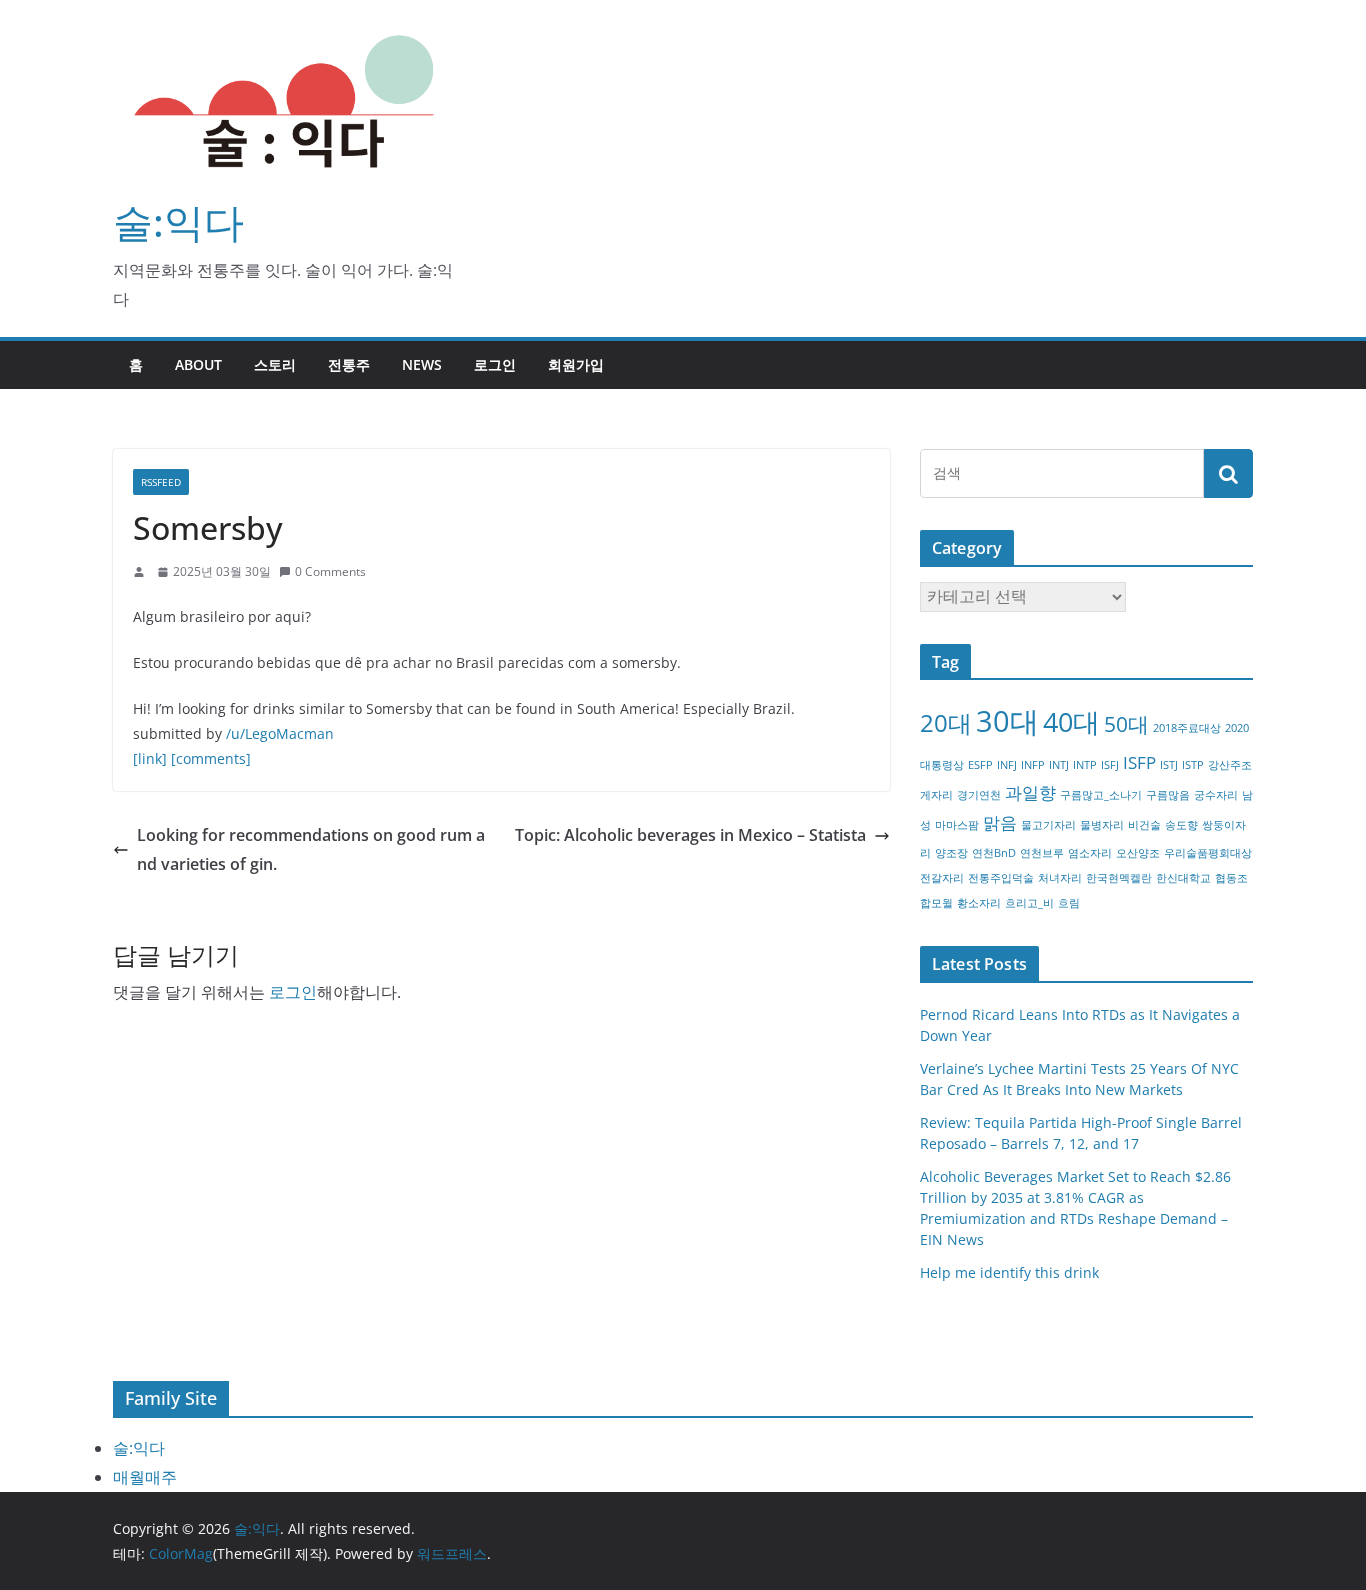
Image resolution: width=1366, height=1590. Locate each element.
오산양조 (1138, 853)
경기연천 (979, 795)
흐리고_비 (1029, 903)
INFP (1033, 765)
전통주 (349, 364)
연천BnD (994, 853)
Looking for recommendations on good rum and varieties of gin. (311, 849)
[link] (150, 758)
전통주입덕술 (1001, 878)
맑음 (1000, 822)
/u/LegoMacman (280, 733)
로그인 (495, 364)
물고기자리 (1048, 825)
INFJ (1007, 765)
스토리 (275, 364)
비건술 (1144, 825)
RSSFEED (161, 482)
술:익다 (178, 221)
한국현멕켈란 (1119, 878)
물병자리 (1102, 825)
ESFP (980, 765)
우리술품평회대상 (1208, 853)
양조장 (951, 853)
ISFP (1139, 762)
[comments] (211, 758)
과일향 (1030, 792)
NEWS (422, 364)
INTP (1085, 765)
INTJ (1059, 765)
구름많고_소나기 (1101, 795)
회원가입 (576, 364)
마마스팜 (957, 825)
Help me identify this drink (1009, 1272)
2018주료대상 (1187, 728)
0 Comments (330, 571)
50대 (1126, 724)
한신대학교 (1183, 878)
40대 (1071, 721)
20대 (946, 722)
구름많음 (1168, 795)
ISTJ (1169, 765)
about (198, 364)
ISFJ (1110, 765)
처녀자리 (1060, 878)
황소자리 (979, 903)
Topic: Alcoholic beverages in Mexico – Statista (690, 835)
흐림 (1069, 903)
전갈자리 (942, 878)
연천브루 (1042, 853)
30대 (1007, 721)
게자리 (936, 795)
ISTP (1193, 765)
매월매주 (145, 1477)
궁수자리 (1216, 795)
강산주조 (1230, 765)
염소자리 (1090, 853)
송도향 (1181, 825)
